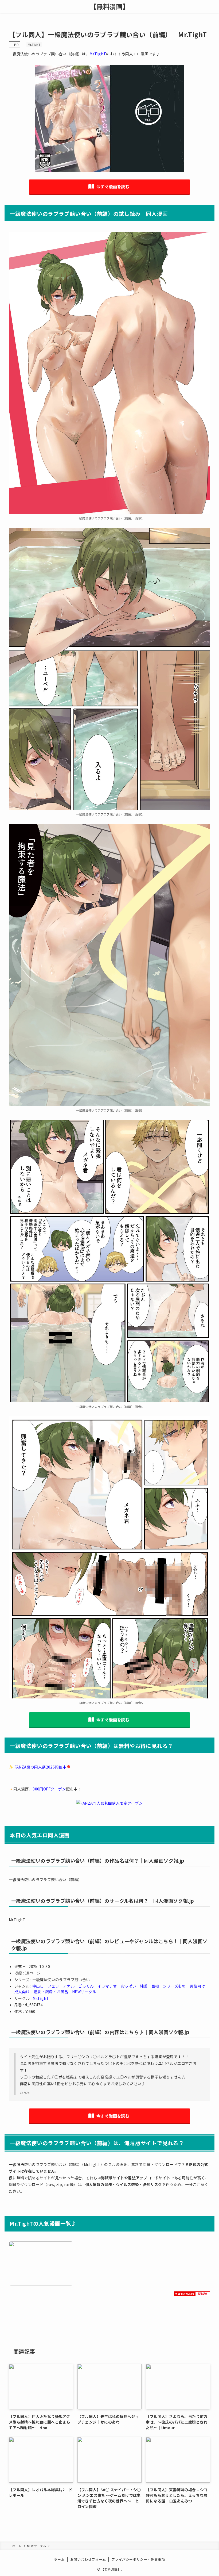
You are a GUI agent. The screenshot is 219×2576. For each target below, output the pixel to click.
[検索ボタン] (213, 6)
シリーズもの (174, 1986)
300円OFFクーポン (49, 1789)
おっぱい (128, 1986)
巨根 (155, 1986)
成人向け (22, 1992)
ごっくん (86, 1986)
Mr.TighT (34, 44)
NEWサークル (84, 1992)
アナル (69, 1986)
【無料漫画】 (109, 6)
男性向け (197, 1986)
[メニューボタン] (6, 6)
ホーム (59, 2559)
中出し (38, 1986)
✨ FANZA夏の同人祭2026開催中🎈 (40, 1767)
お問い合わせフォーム (88, 2559)
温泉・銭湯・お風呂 (51, 1992)
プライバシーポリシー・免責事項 (138, 2559)
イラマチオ (107, 1986)
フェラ (53, 1986)
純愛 (144, 1986)
